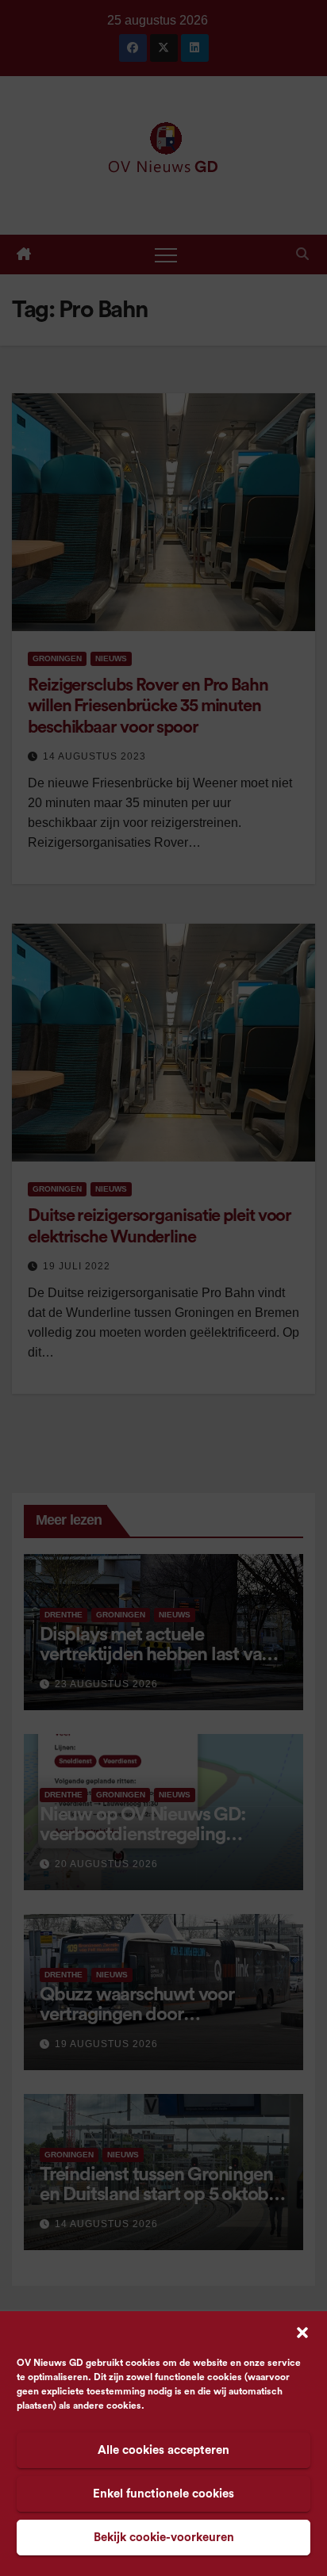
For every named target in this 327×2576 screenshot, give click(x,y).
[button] (302, 2332)
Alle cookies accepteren (163, 2450)
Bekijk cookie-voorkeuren (164, 2538)
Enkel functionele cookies (163, 2494)
